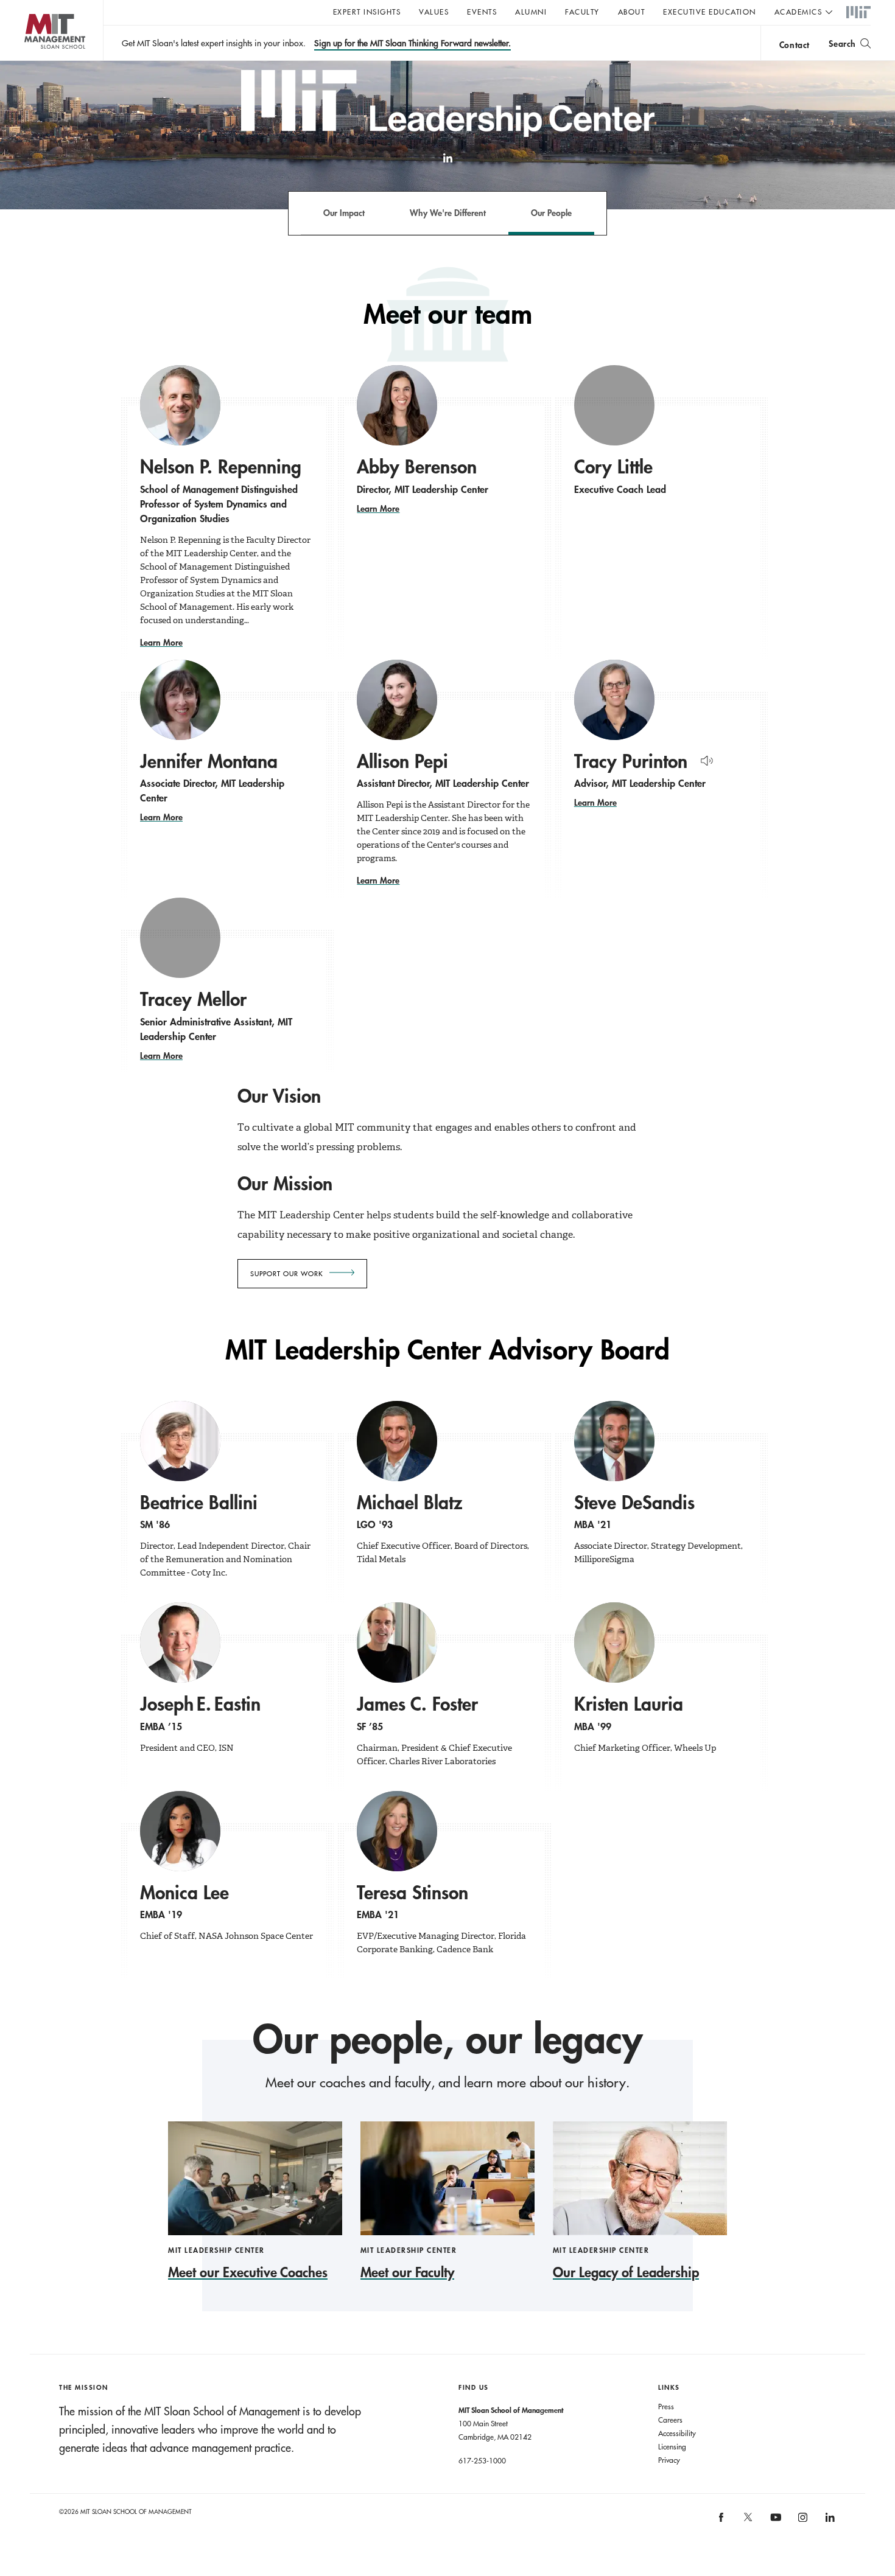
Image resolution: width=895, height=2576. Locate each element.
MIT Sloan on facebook (721, 2522)
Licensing (672, 2446)
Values (434, 12)
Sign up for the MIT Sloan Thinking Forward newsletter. (412, 43)
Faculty (582, 12)
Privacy (669, 2460)
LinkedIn (447, 164)
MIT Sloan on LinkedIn (829, 2522)
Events (482, 12)
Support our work (287, 1274)
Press (666, 2406)
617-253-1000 (482, 2460)
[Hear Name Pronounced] (704, 759)
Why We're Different (448, 213)
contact (795, 45)
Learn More (161, 642)
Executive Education (710, 12)
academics (798, 12)
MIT (858, 13)
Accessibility (677, 2433)
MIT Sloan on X (748, 2521)
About (632, 12)
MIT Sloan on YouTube (774, 2524)
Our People (551, 213)
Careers (670, 2420)
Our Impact (344, 213)
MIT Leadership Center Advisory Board (447, 1350)
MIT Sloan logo (31, 61)
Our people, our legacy (447, 2039)
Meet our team (448, 314)
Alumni (531, 12)
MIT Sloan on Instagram (802, 2522)
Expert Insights (367, 12)
